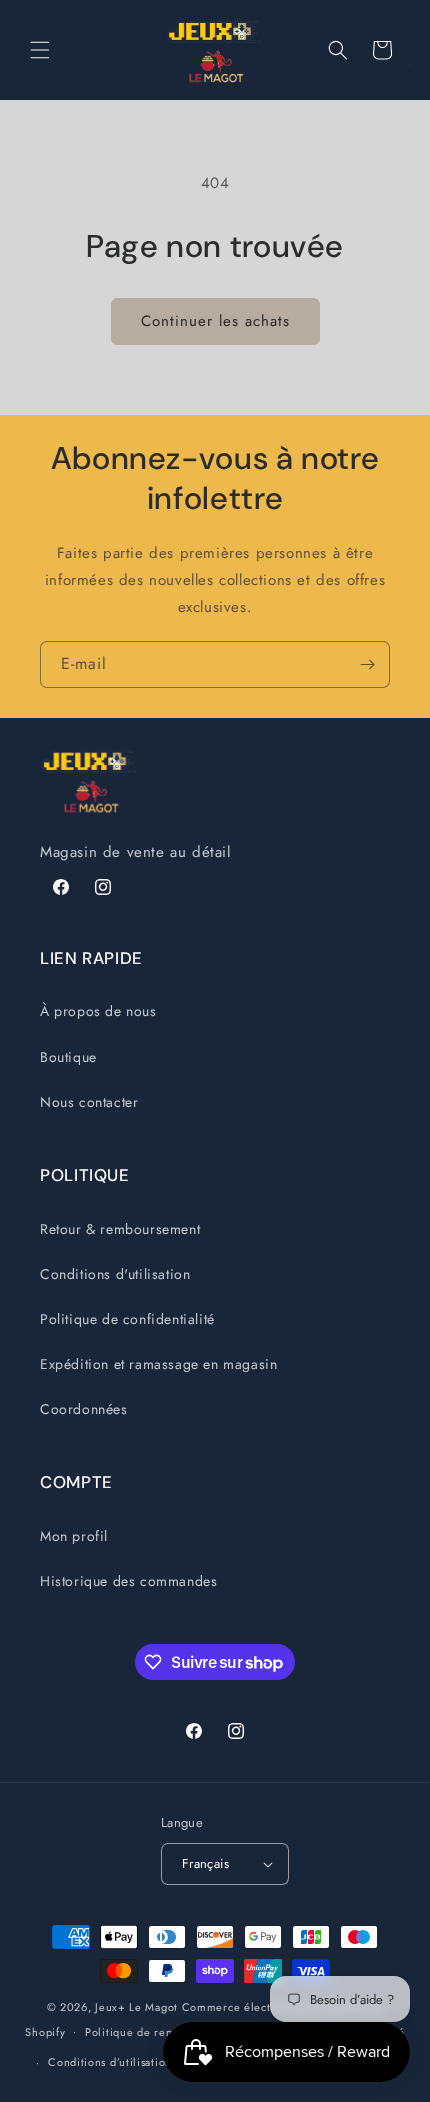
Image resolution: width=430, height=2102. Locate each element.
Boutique (68, 1057)
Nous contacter (89, 1102)
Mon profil (74, 1536)
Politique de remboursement (161, 2032)
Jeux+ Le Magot (136, 2007)
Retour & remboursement (120, 1229)
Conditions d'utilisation (115, 1274)
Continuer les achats (215, 321)
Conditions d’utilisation (110, 2062)
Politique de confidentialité (127, 1319)
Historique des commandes (128, 1581)
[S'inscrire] (367, 664)
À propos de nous (98, 1011)
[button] (40, 50)
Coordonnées (84, 1409)
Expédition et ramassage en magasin (158, 1364)
